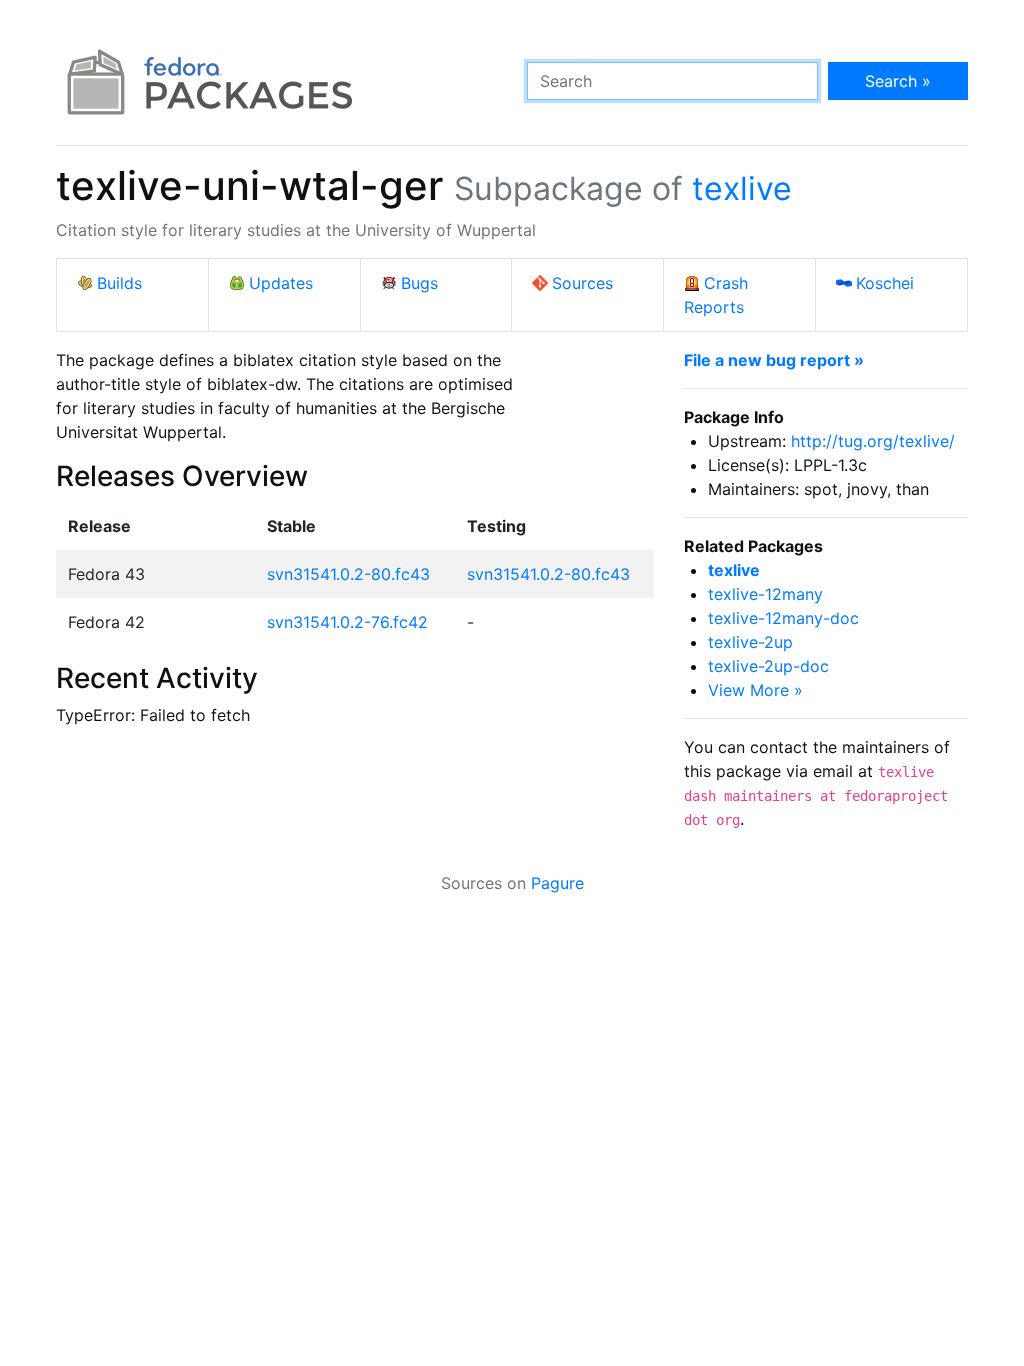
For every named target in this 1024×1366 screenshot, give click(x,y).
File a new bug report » (774, 360)
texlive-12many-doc (783, 618)
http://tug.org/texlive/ (873, 441)
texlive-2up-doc (768, 666)
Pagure (557, 883)
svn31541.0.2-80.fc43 (348, 574)
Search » (898, 81)
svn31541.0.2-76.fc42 (347, 622)
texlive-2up (750, 642)
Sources (582, 283)
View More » (755, 690)
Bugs (419, 283)
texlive (742, 188)
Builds (119, 283)
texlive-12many (765, 594)
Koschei (885, 283)
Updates (281, 283)
